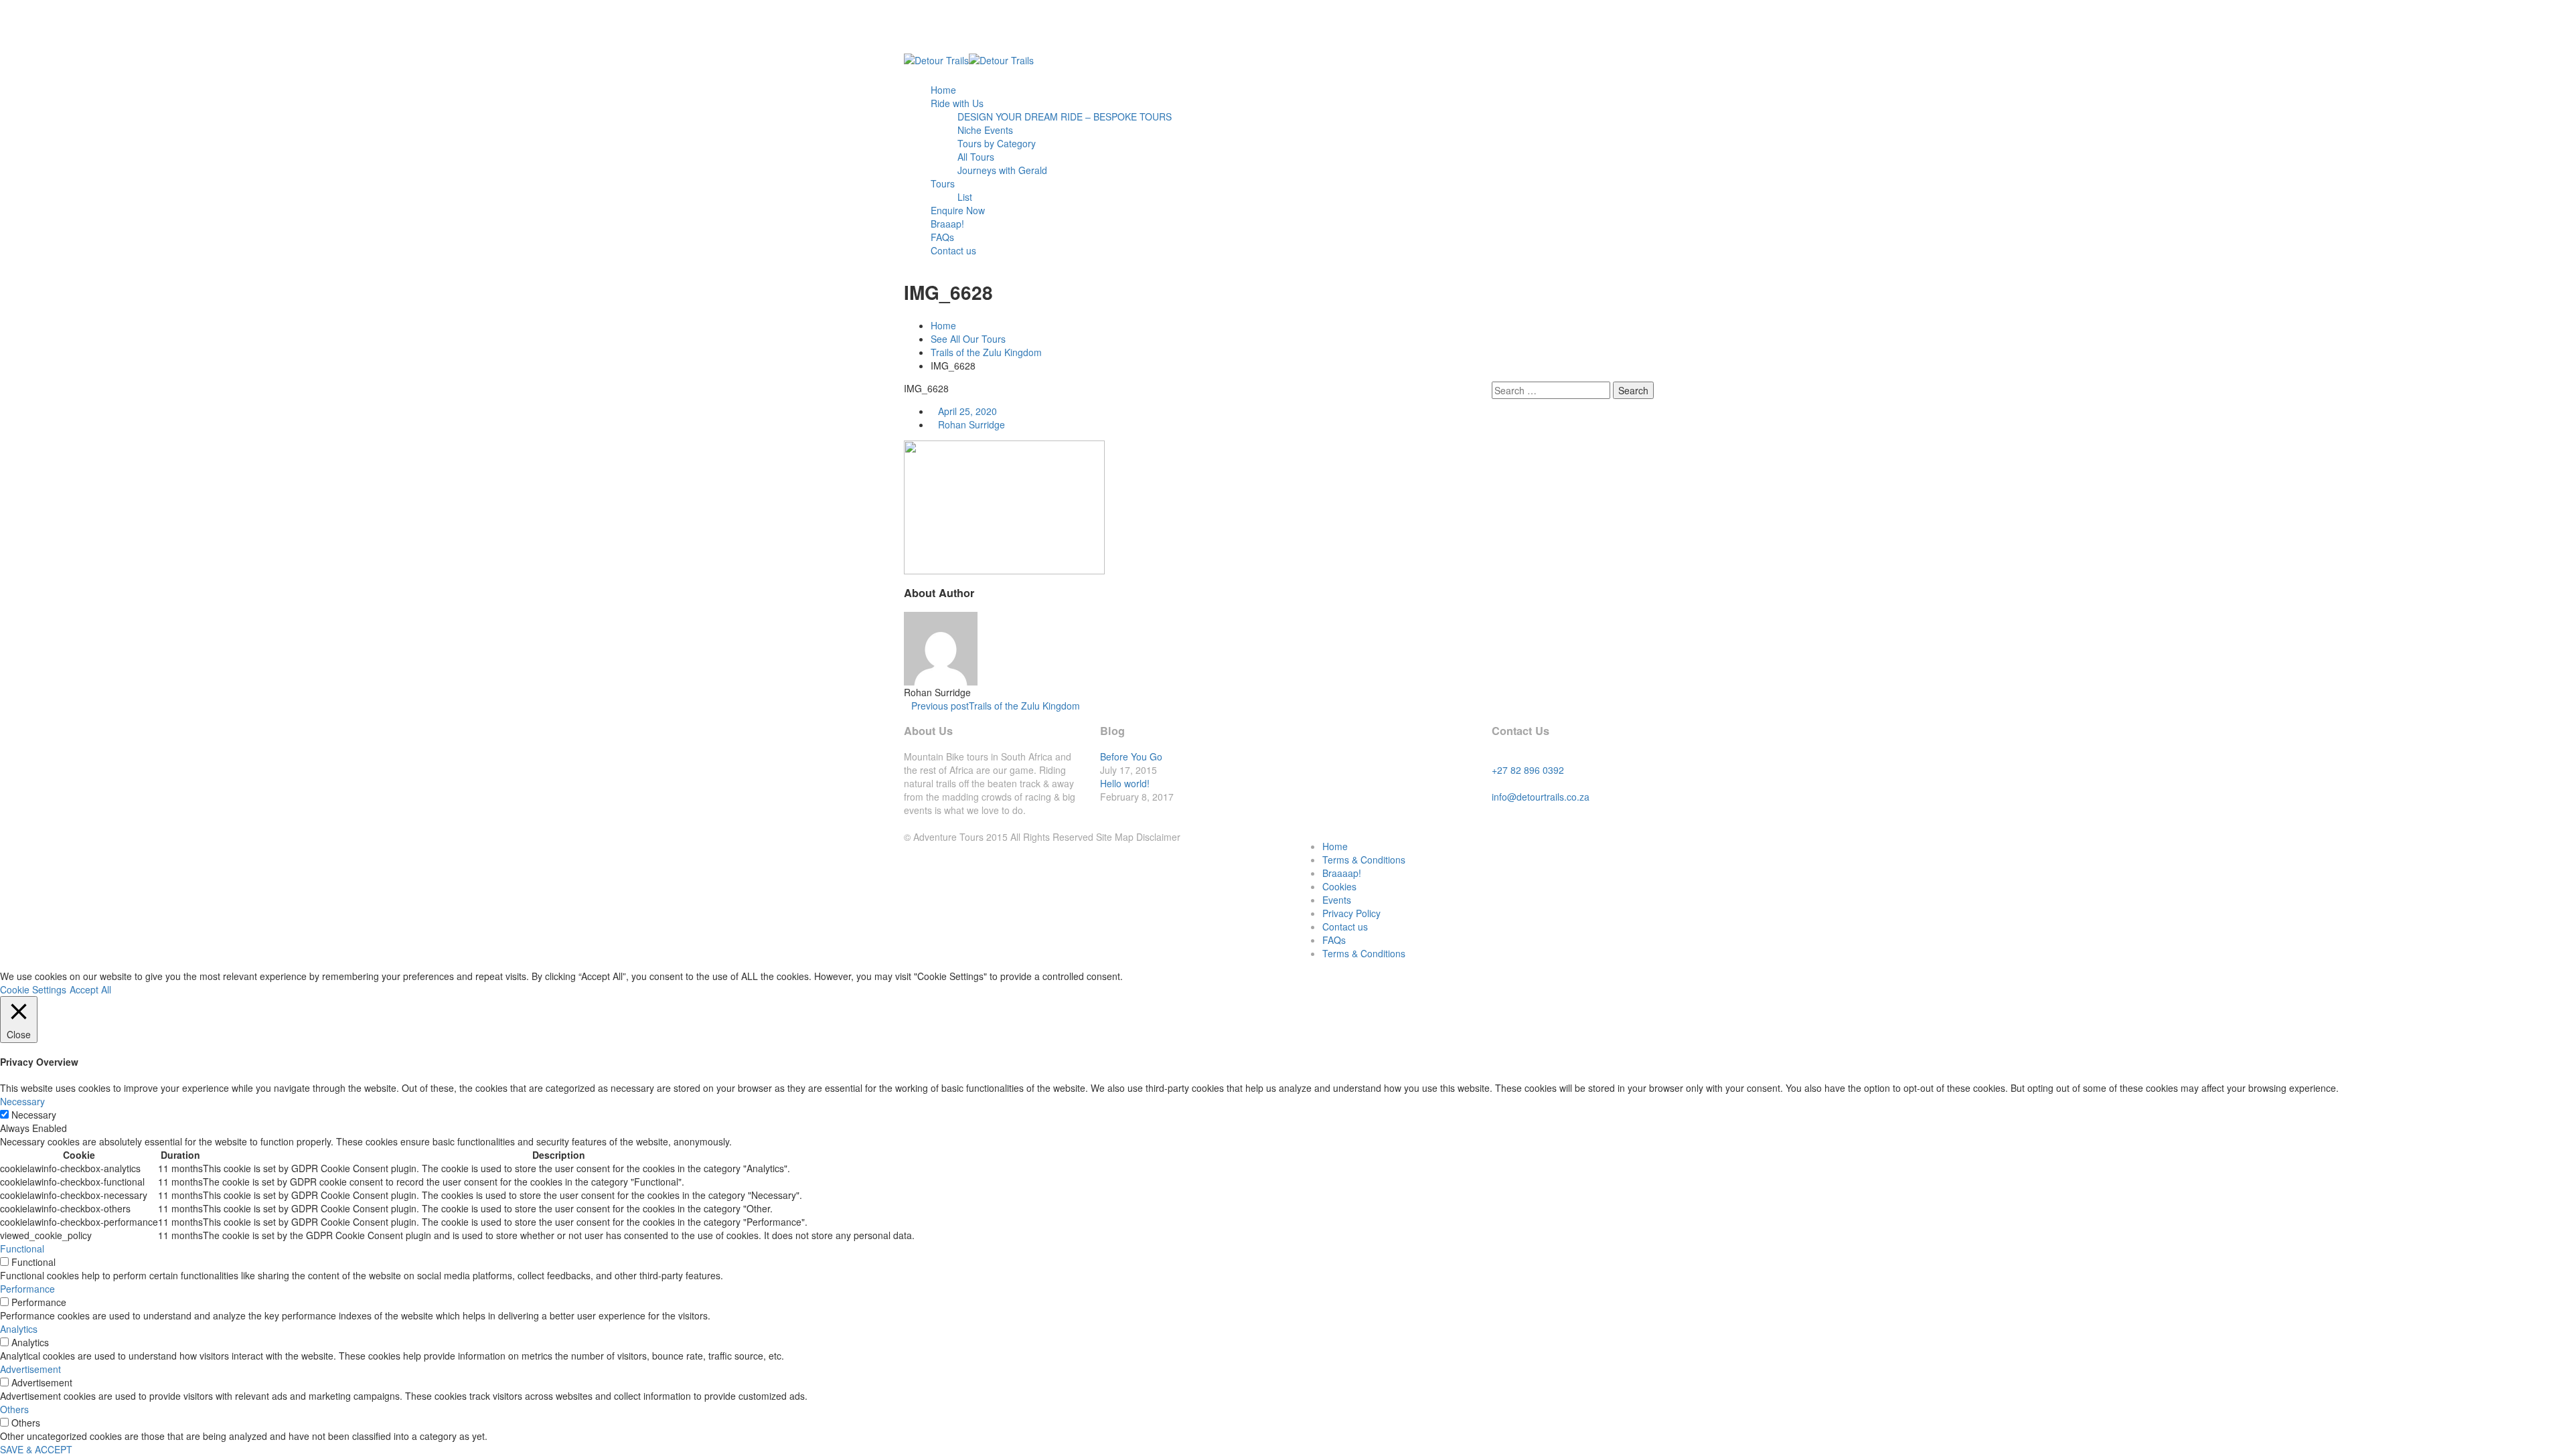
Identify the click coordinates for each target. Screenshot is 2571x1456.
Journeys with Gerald (1002, 170)
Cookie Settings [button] (33, 989)
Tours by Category (997, 143)
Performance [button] (27, 1289)
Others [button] (14, 1409)
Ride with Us (957, 103)
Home (943, 90)
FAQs (942, 237)
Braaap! (947, 224)
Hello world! (1125, 783)
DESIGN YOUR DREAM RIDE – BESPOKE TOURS (1065, 116)
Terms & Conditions (1364, 860)
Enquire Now (958, 210)
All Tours (976, 157)
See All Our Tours (968, 339)
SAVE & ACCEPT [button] (36, 1449)
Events (1337, 900)
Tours (943, 183)
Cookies (1339, 886)
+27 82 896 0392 (1528, 770)
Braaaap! (1342, 873)
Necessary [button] (22, 1101)
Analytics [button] (19, 1329)
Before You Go (1131, 756)
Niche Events (985, 130)
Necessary (34, 1115)
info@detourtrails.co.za (1541, 797)
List (965, 197)
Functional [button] (22, 1248)
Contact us (953, 250)
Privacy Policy (1351, 913)
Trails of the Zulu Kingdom (986, 352)
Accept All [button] (90, 989)
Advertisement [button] (30, 1369)
